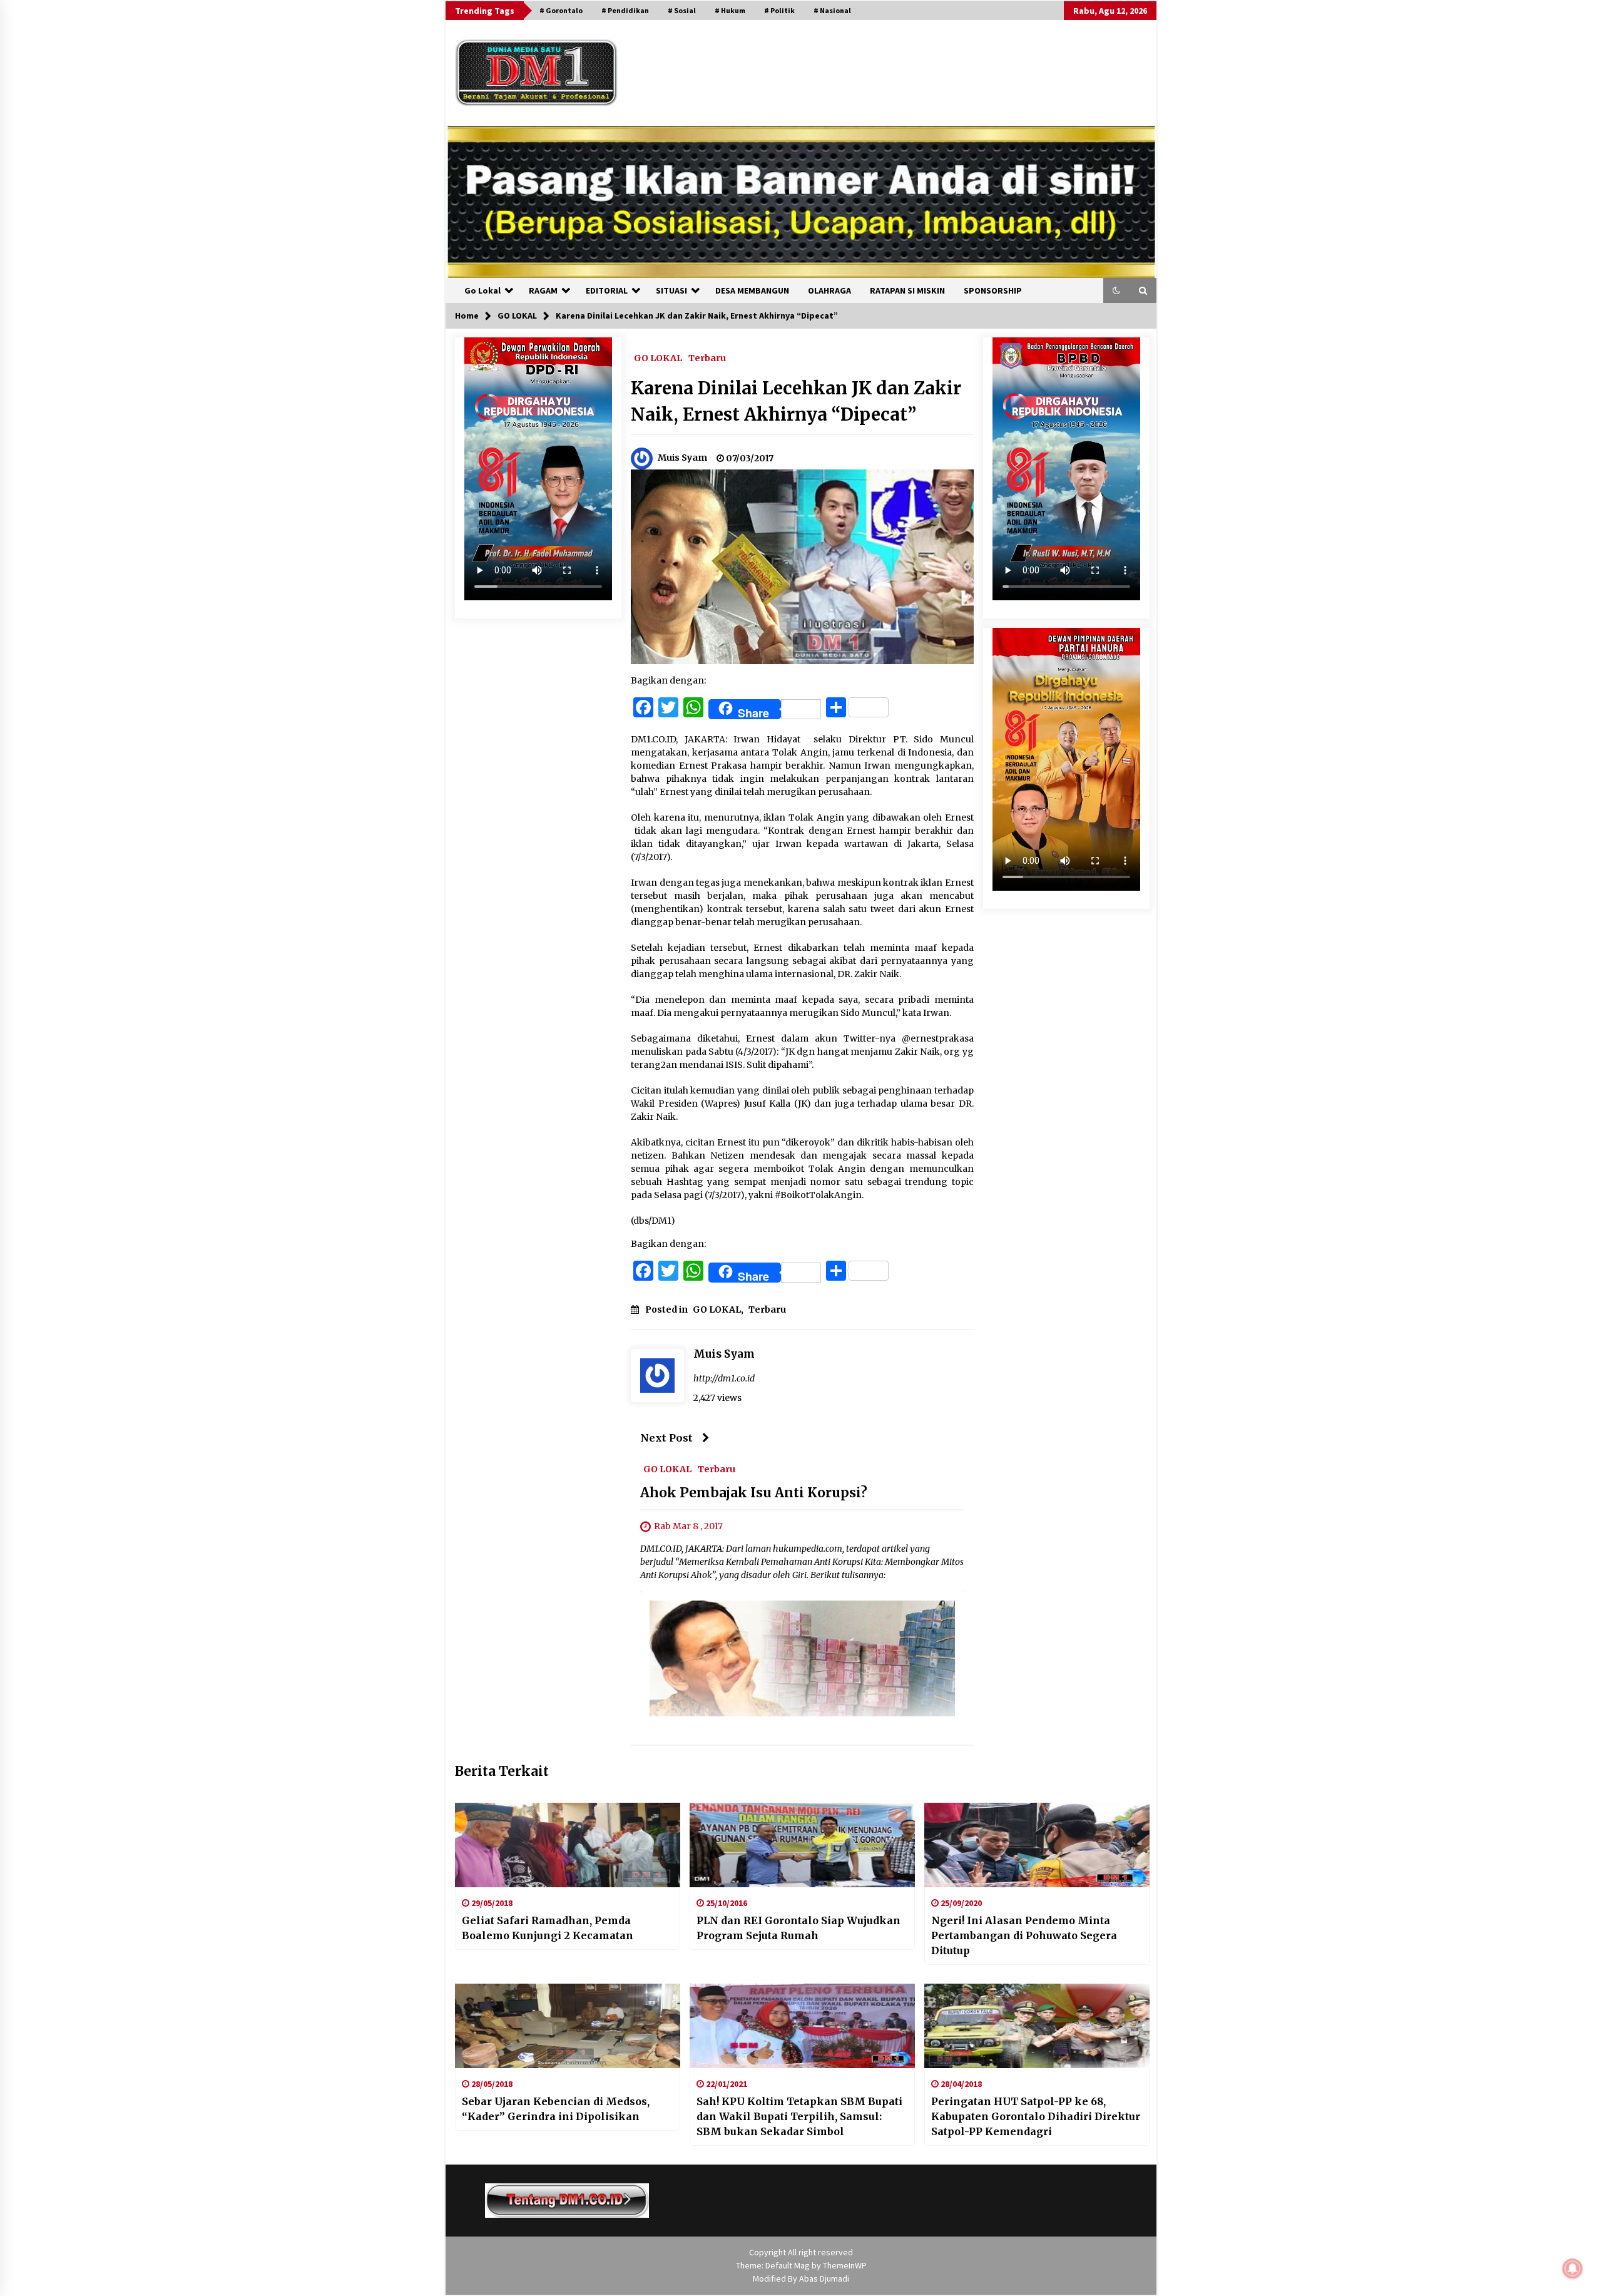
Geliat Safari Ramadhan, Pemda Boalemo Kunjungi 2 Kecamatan (548, 1928)
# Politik (779, 10)
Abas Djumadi (824, 2278)
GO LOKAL (658, 357)
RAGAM (543, 290)
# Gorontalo (561, 10)
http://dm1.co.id (724, 1378)
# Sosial (682, 10)
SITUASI (671, 290)
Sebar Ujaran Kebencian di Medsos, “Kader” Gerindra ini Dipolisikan (556, 2109)
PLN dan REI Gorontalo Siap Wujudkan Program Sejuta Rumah (798, 1928)
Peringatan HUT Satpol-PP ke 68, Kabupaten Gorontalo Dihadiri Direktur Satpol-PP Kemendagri (1036, 2116)
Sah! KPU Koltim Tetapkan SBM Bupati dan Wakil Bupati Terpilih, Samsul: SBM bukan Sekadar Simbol (799, 2116)
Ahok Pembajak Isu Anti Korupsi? (754, 1493)
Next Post (666, 1438)
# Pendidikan (625, 10)
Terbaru (707, 357)
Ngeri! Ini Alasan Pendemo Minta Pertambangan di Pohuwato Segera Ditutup (1024, 1935)
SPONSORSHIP (993, 290)
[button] (1116, 290)
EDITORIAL (607, 290)
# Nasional (832, 10)
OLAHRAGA (829, 290)
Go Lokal (482, 290)
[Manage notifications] (1573, 2268)
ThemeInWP (845, 2265)
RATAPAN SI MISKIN (907, 290)
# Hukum (730, 10)
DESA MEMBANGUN (752, 290)
